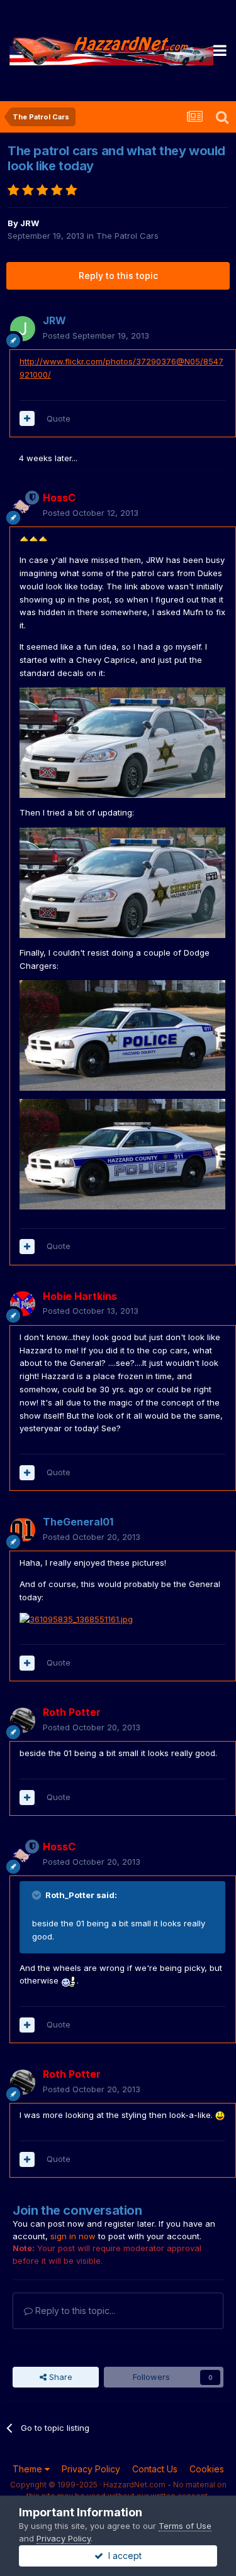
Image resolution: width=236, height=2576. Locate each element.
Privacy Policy (91, 2469)
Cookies (207, 2469)
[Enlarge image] (34, 538)
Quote (59, 418)
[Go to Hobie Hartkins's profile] (23, 1304)
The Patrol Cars (127, 236)
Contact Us (155, 2469)
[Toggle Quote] (38, 1895)
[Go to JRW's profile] (23, 329)
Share (59, 2377)
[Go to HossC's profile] (23, 506)
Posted (96, 336)
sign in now (73, 2236)
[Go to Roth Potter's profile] (23, 1720)
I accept (122, 2556)
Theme (29, 2469)
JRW (30, 223)
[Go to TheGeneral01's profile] (23, 1530)
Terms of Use (185, 2526)
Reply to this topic (118, 276)
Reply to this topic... (74, 2311)
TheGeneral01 (78, 1522)
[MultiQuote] (27, 418)
